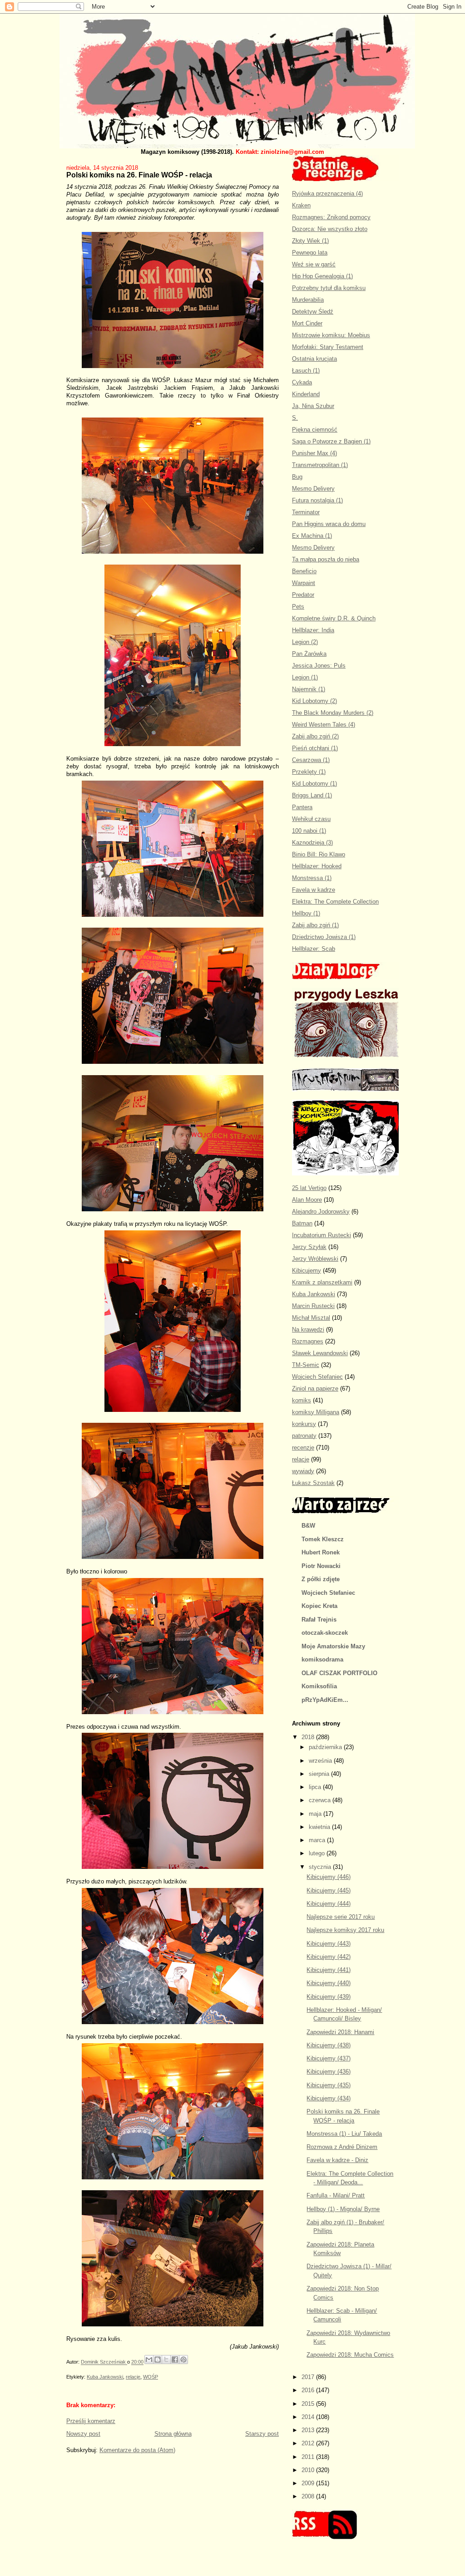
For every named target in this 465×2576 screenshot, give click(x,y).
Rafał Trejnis (319, 1620)
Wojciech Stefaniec (317, 1377)
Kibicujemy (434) (329, 2098)
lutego (318, 1853)
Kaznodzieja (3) (312, 843)
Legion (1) (305, 677)
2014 (309, 2417)
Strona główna (173, 2434)
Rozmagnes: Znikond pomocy (331, 217)
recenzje (303, 1448)
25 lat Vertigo (309, 1188)
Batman (302, 1223)
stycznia (321, 1867)
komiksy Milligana (316, 1412)
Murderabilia (308, 300)
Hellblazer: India (313, 630)
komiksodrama (322, 1659)
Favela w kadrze (314, 890)
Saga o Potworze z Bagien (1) (331, 441)
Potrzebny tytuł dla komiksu (329, 288)
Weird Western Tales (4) (324, 725)
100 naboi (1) (309, 831)
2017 (309, 2377)
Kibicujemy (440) (329, 1983)
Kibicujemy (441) (329, 1970)
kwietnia (320, 1827)
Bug (297, 477)
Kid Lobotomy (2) (314, 701)
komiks (302, 1400)
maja (316, 1814)
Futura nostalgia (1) (317, 500)
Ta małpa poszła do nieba (326, 559)
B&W (308, 1526)
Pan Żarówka (309, 654)
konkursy (304, 1424)
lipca (316, 1787)
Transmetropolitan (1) (320, 465)
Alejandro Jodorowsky (321, 1212)
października (326, 1747)
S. (295, 418)
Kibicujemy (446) (329, 1877)
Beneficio (304, 571)
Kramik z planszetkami (322, 1282)
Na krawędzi (308, 1330)
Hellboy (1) (306, 913)
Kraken (301, 205)
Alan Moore (307, 1200)
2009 (309, 2483)
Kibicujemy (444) (329, 1904)
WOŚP (151, 2377)
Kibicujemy (307, 1271)
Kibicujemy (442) (329, 1957)
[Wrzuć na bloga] (158, 2360)
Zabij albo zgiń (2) (315, 736)
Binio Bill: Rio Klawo (319, 854)
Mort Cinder (307, 323)
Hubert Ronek (321, 1552)
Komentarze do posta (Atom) (137, 2450)
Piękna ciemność (315, 430)
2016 (309, 2390)
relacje (133, 2377)
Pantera (302, 807)
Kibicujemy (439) (329, 1997)
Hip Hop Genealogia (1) (322, 276)
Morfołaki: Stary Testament (328, 347)
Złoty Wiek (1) (310, 241)
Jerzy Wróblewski (315, 1259)
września (321, 1761)
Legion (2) (305, 642)
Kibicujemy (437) (329, 2058)
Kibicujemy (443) (329, 1944)
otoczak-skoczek (325, 1633)
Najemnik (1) (309, 689)
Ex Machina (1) (312, 536)
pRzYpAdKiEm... (325, 1700)
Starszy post (262, 2434)
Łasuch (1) (306, 371)
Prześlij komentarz (91, 2421)
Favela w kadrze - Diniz (337, 2160)
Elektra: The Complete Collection (335, 902)
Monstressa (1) (312, 878)
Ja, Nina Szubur (313, 406)
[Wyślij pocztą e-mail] (149, 2360)
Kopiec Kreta (319, 1606)
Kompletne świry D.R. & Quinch (334, 618)
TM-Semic (306, 1365)
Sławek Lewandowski (320, 1353)
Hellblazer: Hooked (317, 866)
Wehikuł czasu (311, 819)
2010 (309, 2470)
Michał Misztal (311, 1318)
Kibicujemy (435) (329, 2085)
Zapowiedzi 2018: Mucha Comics (350, 2355)
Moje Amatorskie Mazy (333, 1646)
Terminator (306, 512)
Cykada (302, 382)
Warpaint (304, 583)
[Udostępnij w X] (166, 2360)
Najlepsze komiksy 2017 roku (345, 1930)
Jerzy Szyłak (309, 1247)
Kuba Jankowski (105, 2377)
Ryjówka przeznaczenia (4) (327, 194)
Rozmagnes (308, 1341)
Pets (298, 607)
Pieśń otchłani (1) (315, 748)
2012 (309, 2443)
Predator (303, 595)
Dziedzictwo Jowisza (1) (324, 937)
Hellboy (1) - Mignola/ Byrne (343, 2209)
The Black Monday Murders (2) (333, 713)
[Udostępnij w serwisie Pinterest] (183, 2360)
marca (318, 1840)
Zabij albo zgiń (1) (315, 925)
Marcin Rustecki (313, 1306)
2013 (309, 2430)
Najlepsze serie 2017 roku (341, 1917)
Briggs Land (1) (312, 795)
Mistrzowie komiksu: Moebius (331, 335)
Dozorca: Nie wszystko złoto (330, 229)
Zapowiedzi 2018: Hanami (340, 2032)
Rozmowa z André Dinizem (342, 2147)
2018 (309, 1737)
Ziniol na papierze (315, 1389)
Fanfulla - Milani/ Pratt (336, 2195)
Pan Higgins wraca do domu (329, 524)
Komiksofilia (319, 1686)
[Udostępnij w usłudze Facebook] (175, 2360)
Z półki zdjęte (321, 1579)
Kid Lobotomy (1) (314, 784)
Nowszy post (83, 2434)
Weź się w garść (314, 264)
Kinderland (306, 394)
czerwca (321, 1800)
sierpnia (320, 1774)
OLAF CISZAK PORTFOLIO (339, 1673)
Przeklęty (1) (309, 772)
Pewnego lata (310, 253)
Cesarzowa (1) (311, 760)
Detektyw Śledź (313, 312)
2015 (309, 2404)
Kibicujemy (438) (329, 2045)
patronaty (304, 1436)
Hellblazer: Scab (314, 949)
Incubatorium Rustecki (322, 1235)
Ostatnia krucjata (314, 359)
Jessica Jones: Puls (319, 666)
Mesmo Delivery (313, 489)
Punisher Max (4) (314, 453)
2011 (309, 2457)
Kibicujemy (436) (329, 2072)
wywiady (303, 1471)
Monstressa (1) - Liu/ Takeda (344, 2134)
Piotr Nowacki (321, 1566)
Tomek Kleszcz (323, 1539)
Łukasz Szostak (313, 1483)
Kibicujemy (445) (329, 1890)
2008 (309, 2496)
